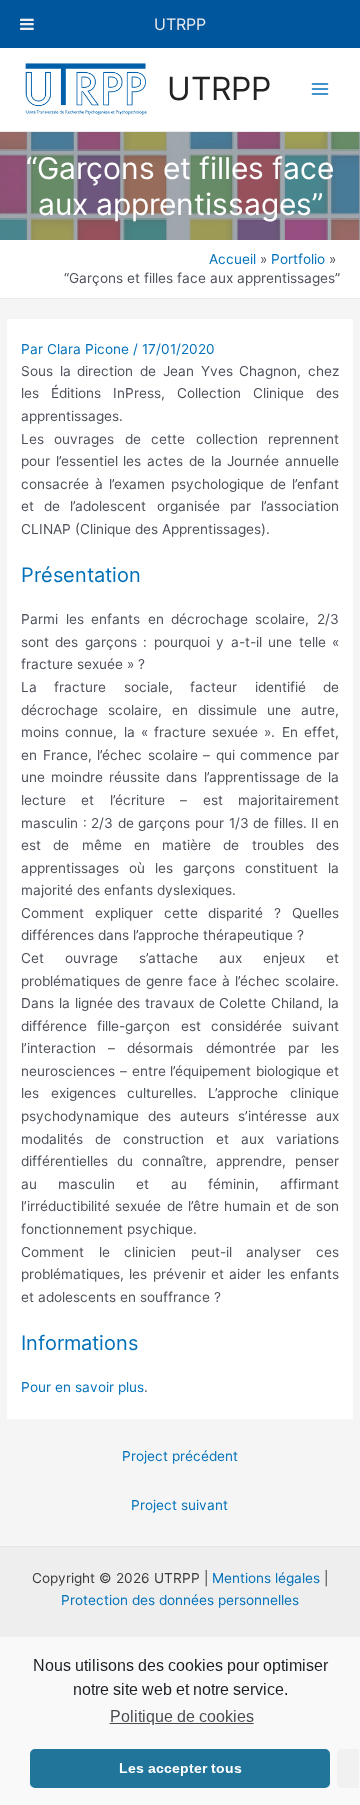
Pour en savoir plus (82, 1387)
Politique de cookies (181, 1716)
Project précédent (180, 1456)
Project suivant (179, 1505)
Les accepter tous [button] (180, 1768)
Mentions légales (266, 1578)
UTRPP (219, 88)
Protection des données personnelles (180, 1600)
